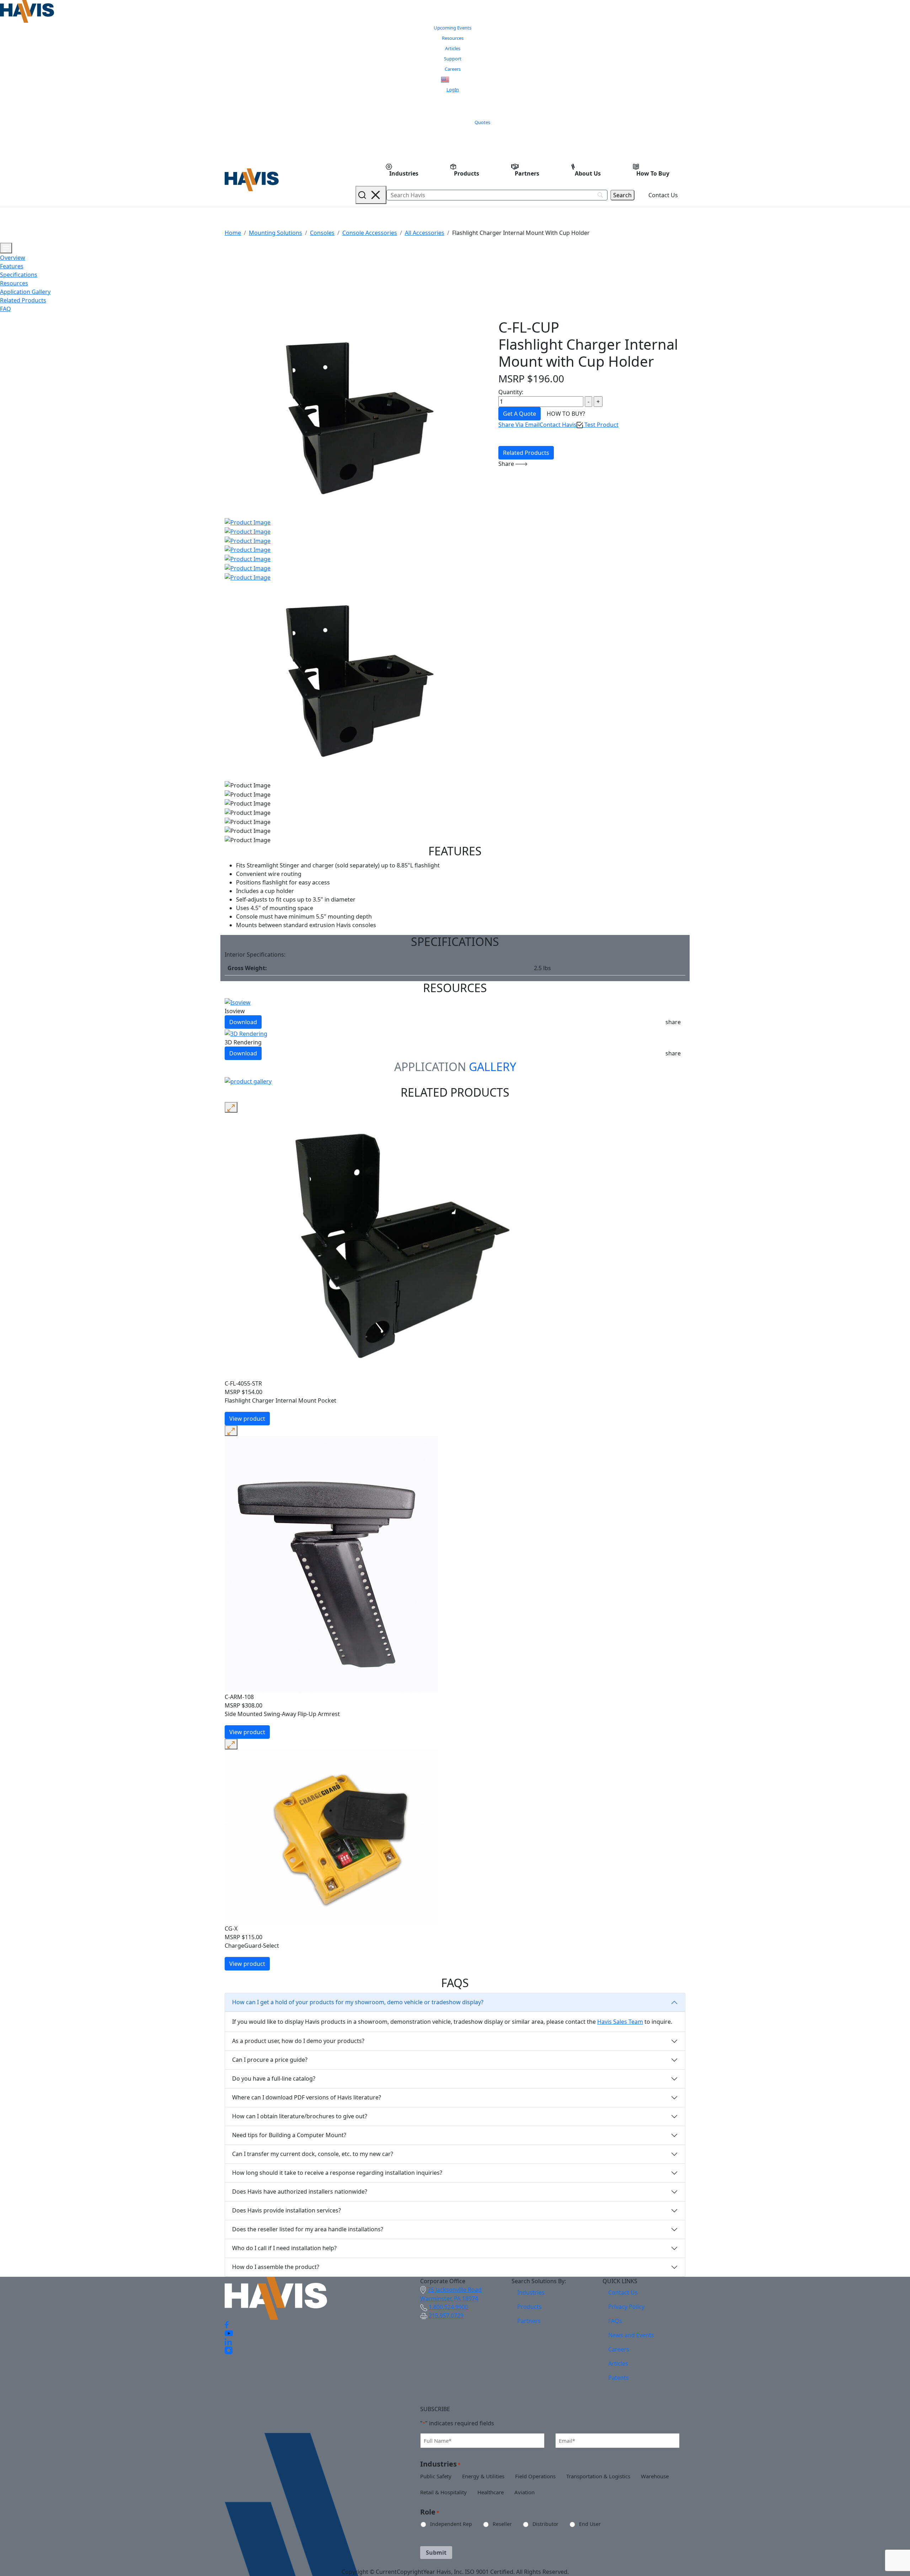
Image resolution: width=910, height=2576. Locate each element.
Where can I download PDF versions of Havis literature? (307, 2097)
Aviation (519, 2492)
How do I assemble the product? (276, 2267)
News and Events (631, 2335)
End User (584, 2524)
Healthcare (485, 2492)
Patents (619, 2378)
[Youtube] (229, 2333)
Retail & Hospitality (438, 2492)
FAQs (615, 2321)
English (458, 80)
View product (247, 1419)
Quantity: (511, 392)
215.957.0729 (446, 2316)
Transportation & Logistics (593, 2476)
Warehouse (649, 2476)
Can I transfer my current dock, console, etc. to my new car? (313, 2154)
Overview (13, 258)
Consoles (322, 233)
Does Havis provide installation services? (287, 2210)
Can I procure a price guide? (270, 2060)
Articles (453, 48)
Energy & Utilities (478, 2476)
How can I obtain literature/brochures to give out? (300, 2116)
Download (243, 1022)
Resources (453, 38)
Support (453, 59)
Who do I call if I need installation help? (284, 2248)
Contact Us (663, 195)
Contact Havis (558, 425)
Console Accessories (370, 233)
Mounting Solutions (275, 233)
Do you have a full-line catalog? (274, 2078)
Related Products (23, 300)
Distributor (540, 2524)
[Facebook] (227, 2324)
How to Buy (653, 173)
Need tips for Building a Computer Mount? (289, 2135)
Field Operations (530, 2476)
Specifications (19, 275)
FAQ (6, 309)
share (673, 1022)
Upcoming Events (453, 28)
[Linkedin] (228, 2341)
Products (467, 173)
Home (233, 233)
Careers (453, 69)
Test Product (601, 425)
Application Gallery (25, 292)
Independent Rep (445, 2524)
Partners (527, 173)
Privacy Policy (626, 2307)
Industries (404, 173)
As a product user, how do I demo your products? (298, 2041)
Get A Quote (520, 414)
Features (12, 266)
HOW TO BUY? (566, 414)
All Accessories (425, 233)
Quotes (482, 122)
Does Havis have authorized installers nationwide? (300, 2192)
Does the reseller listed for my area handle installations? (308, 2229)
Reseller (497, 2524)
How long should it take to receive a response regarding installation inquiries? (337, 2173)
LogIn (453, 90)
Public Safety (430, 2476)
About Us (588, 173)
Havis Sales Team (620, 2022)
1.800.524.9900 (448, 2307)
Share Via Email (519, 425)
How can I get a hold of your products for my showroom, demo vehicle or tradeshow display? (358, 2002)
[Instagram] (229, 2350)
